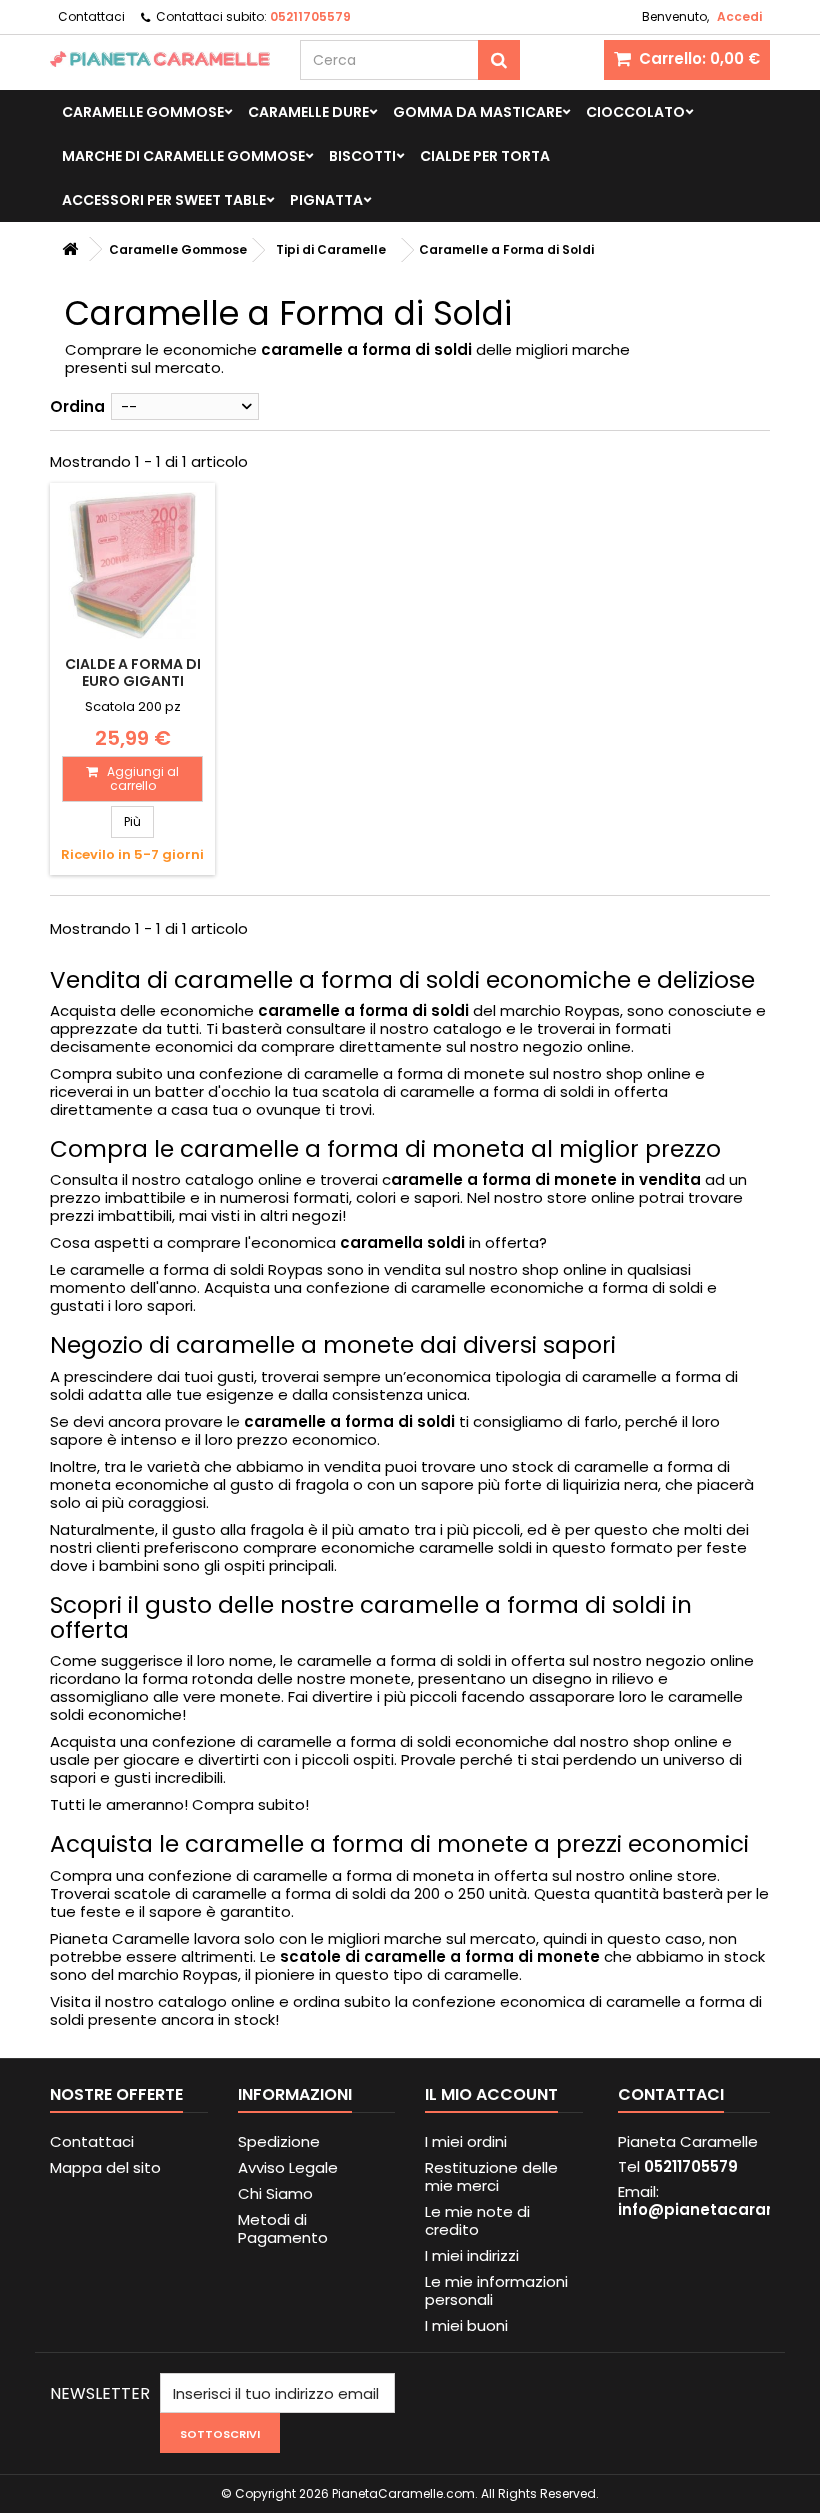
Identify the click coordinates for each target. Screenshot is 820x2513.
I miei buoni (466, 2325)
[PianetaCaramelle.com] (160, 59)
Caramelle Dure (308, 112)
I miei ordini (466, 2141)
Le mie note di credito (477, 2220)
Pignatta (326, 200)
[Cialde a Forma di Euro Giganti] (132, 565)
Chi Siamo (275, 2193)
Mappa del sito (105, 2167)
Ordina (77, 406)
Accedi (739, 16)
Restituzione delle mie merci (491, 2176)
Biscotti (362, 156)
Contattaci (91, 16)
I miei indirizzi (472, 2255)
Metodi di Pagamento (283, 2228)
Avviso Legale (288, 2167)
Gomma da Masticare (477, 112)
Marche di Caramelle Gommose (183, 156)
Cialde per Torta (485, 156)
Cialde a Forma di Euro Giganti (133, 672)
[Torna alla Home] (70, 249)
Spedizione (279, 2141)
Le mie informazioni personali (496, 2290)
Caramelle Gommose (143, 112)
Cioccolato (635, 112)
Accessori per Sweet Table (164, 200)
